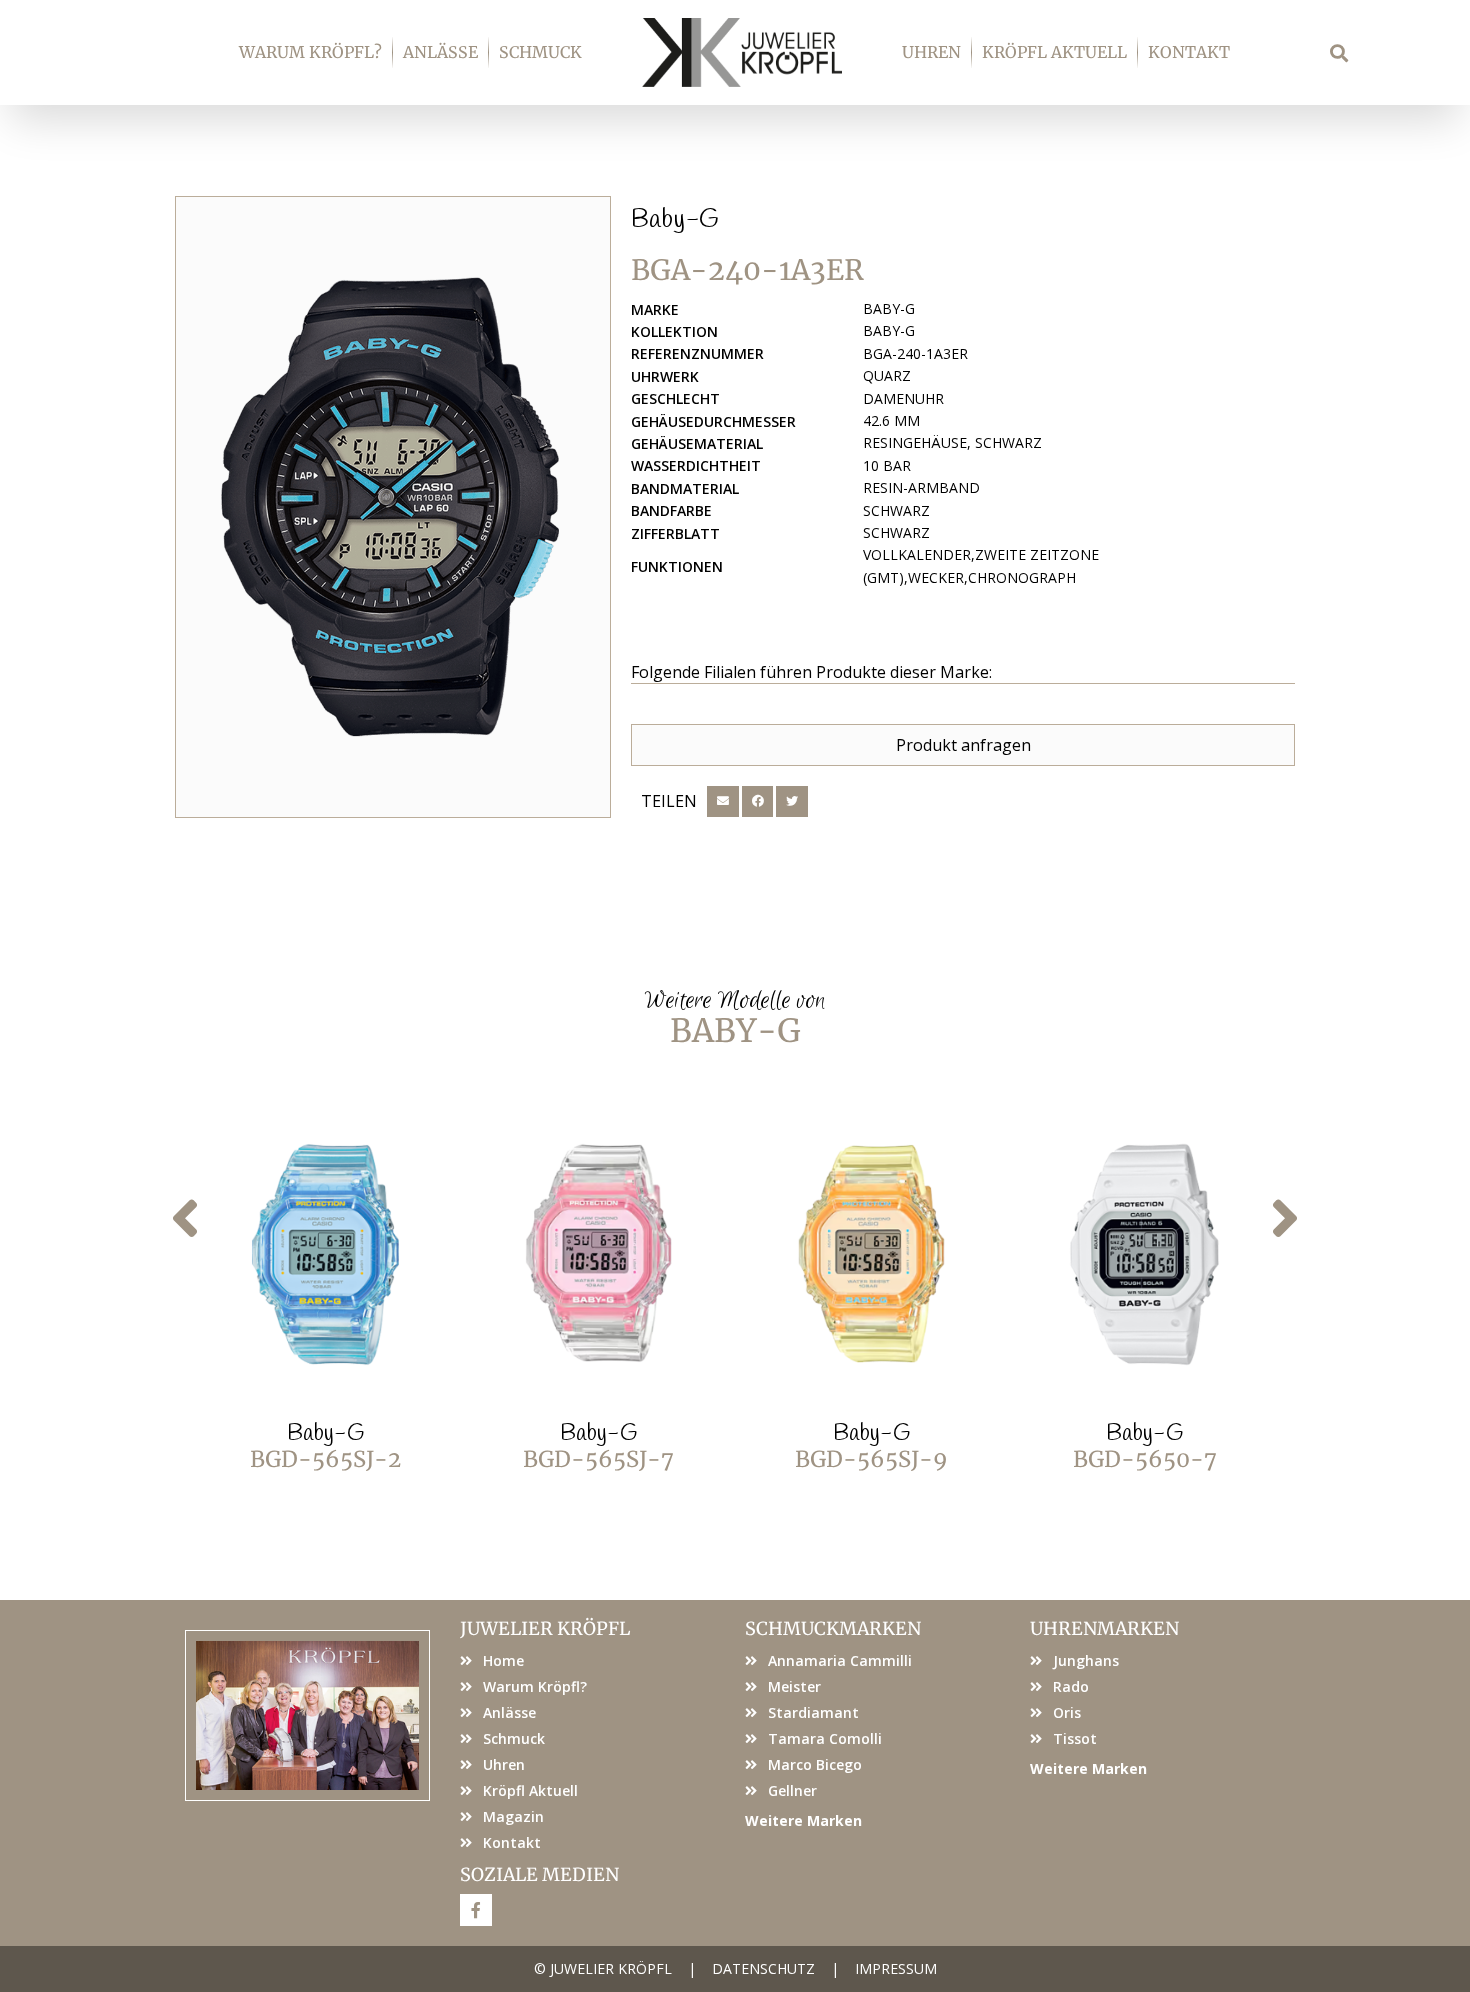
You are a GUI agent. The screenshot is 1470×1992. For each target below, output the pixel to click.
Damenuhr (903, 398)
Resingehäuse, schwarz (952, 442)
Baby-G (675, 220)
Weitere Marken (803, 1820)
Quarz (887, 375)
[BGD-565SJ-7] (599, 1255)
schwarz (896, 510)
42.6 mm (891, 420)
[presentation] (185, 1219)
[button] (1339, 52)
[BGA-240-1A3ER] (393, 507)
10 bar (887, 465)
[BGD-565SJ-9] (872, 1255)
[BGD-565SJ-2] (326, 1255)
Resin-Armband (921, 487)
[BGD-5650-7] (1145, 1255)
